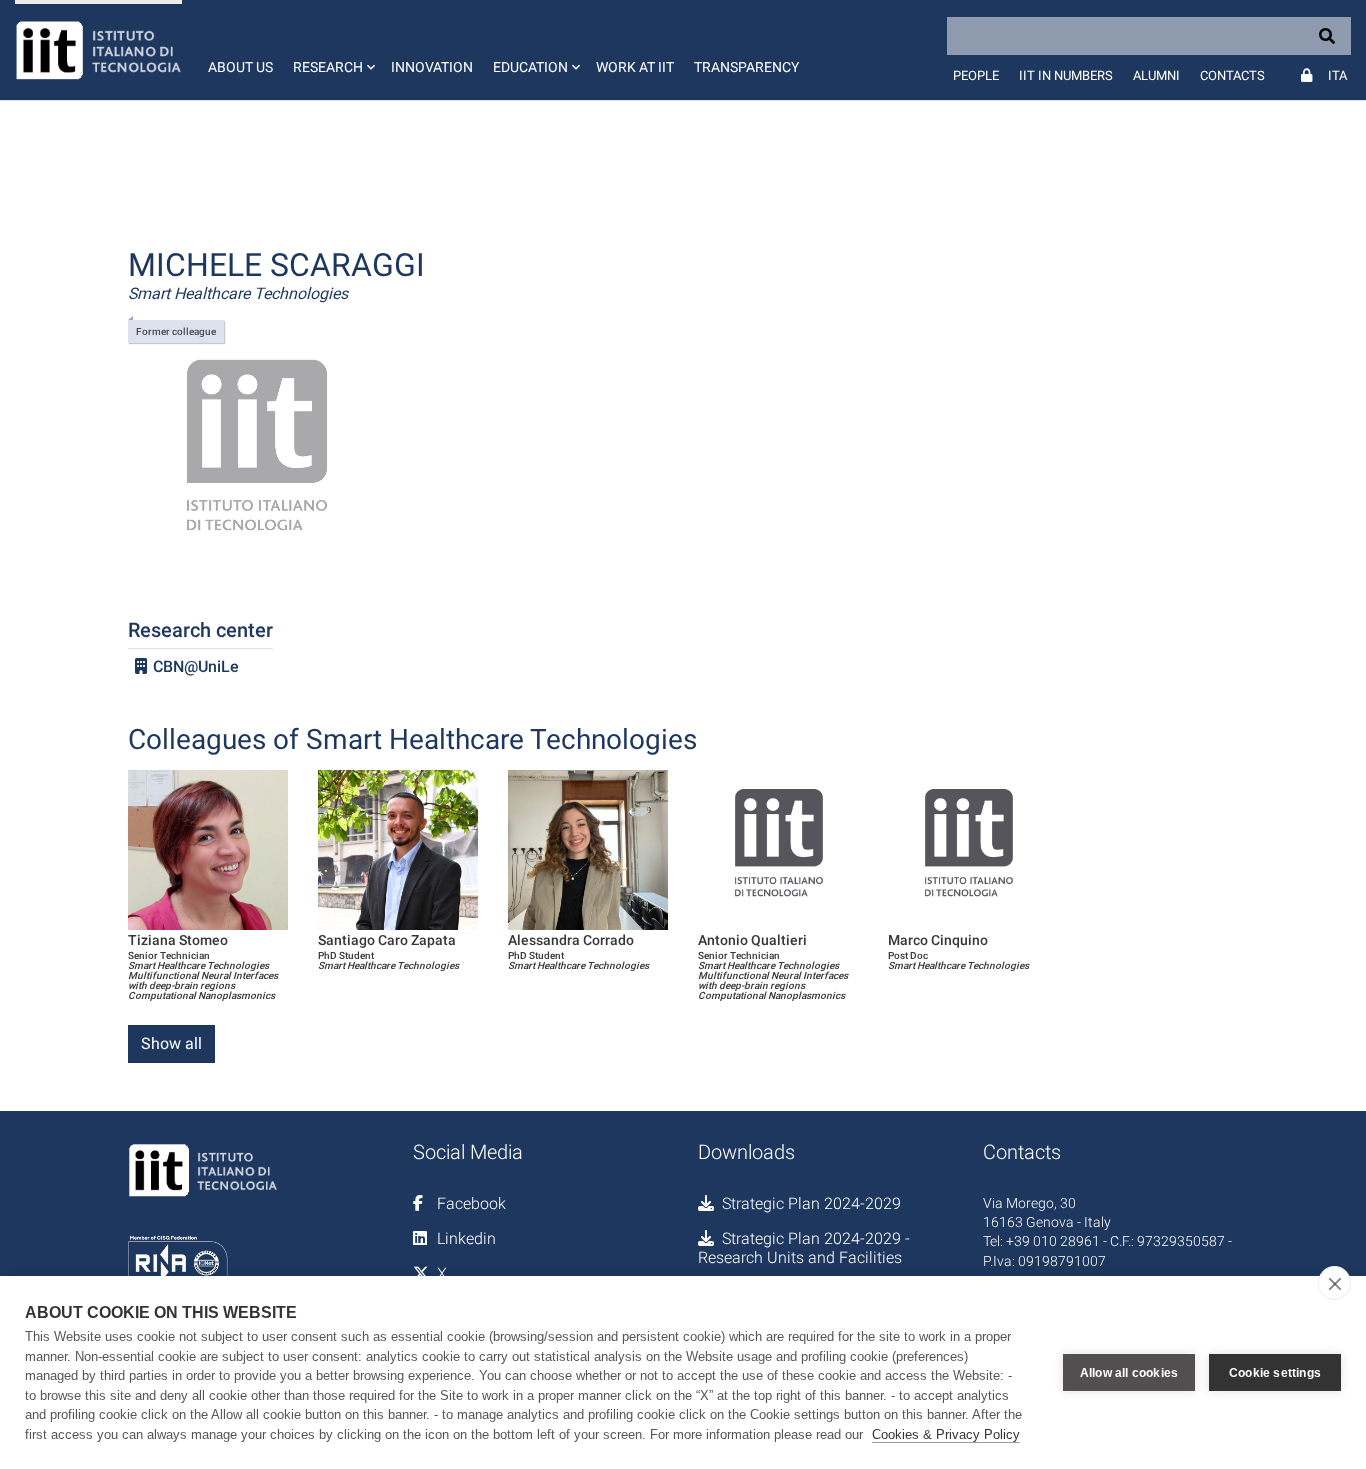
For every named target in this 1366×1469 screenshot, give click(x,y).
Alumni (1156, 75)
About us (240, 67)
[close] (1334, 1283)
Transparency (746, 67)
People (976, 75)
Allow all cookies (1129, 1373)
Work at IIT (635, 67)
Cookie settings (1275, 1373)
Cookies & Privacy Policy (946, 1434)
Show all (171, 1043)
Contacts (1232, 75)
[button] (332, 50)
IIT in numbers (1066, 75)
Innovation (432, 67)
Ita (1337, 75)
